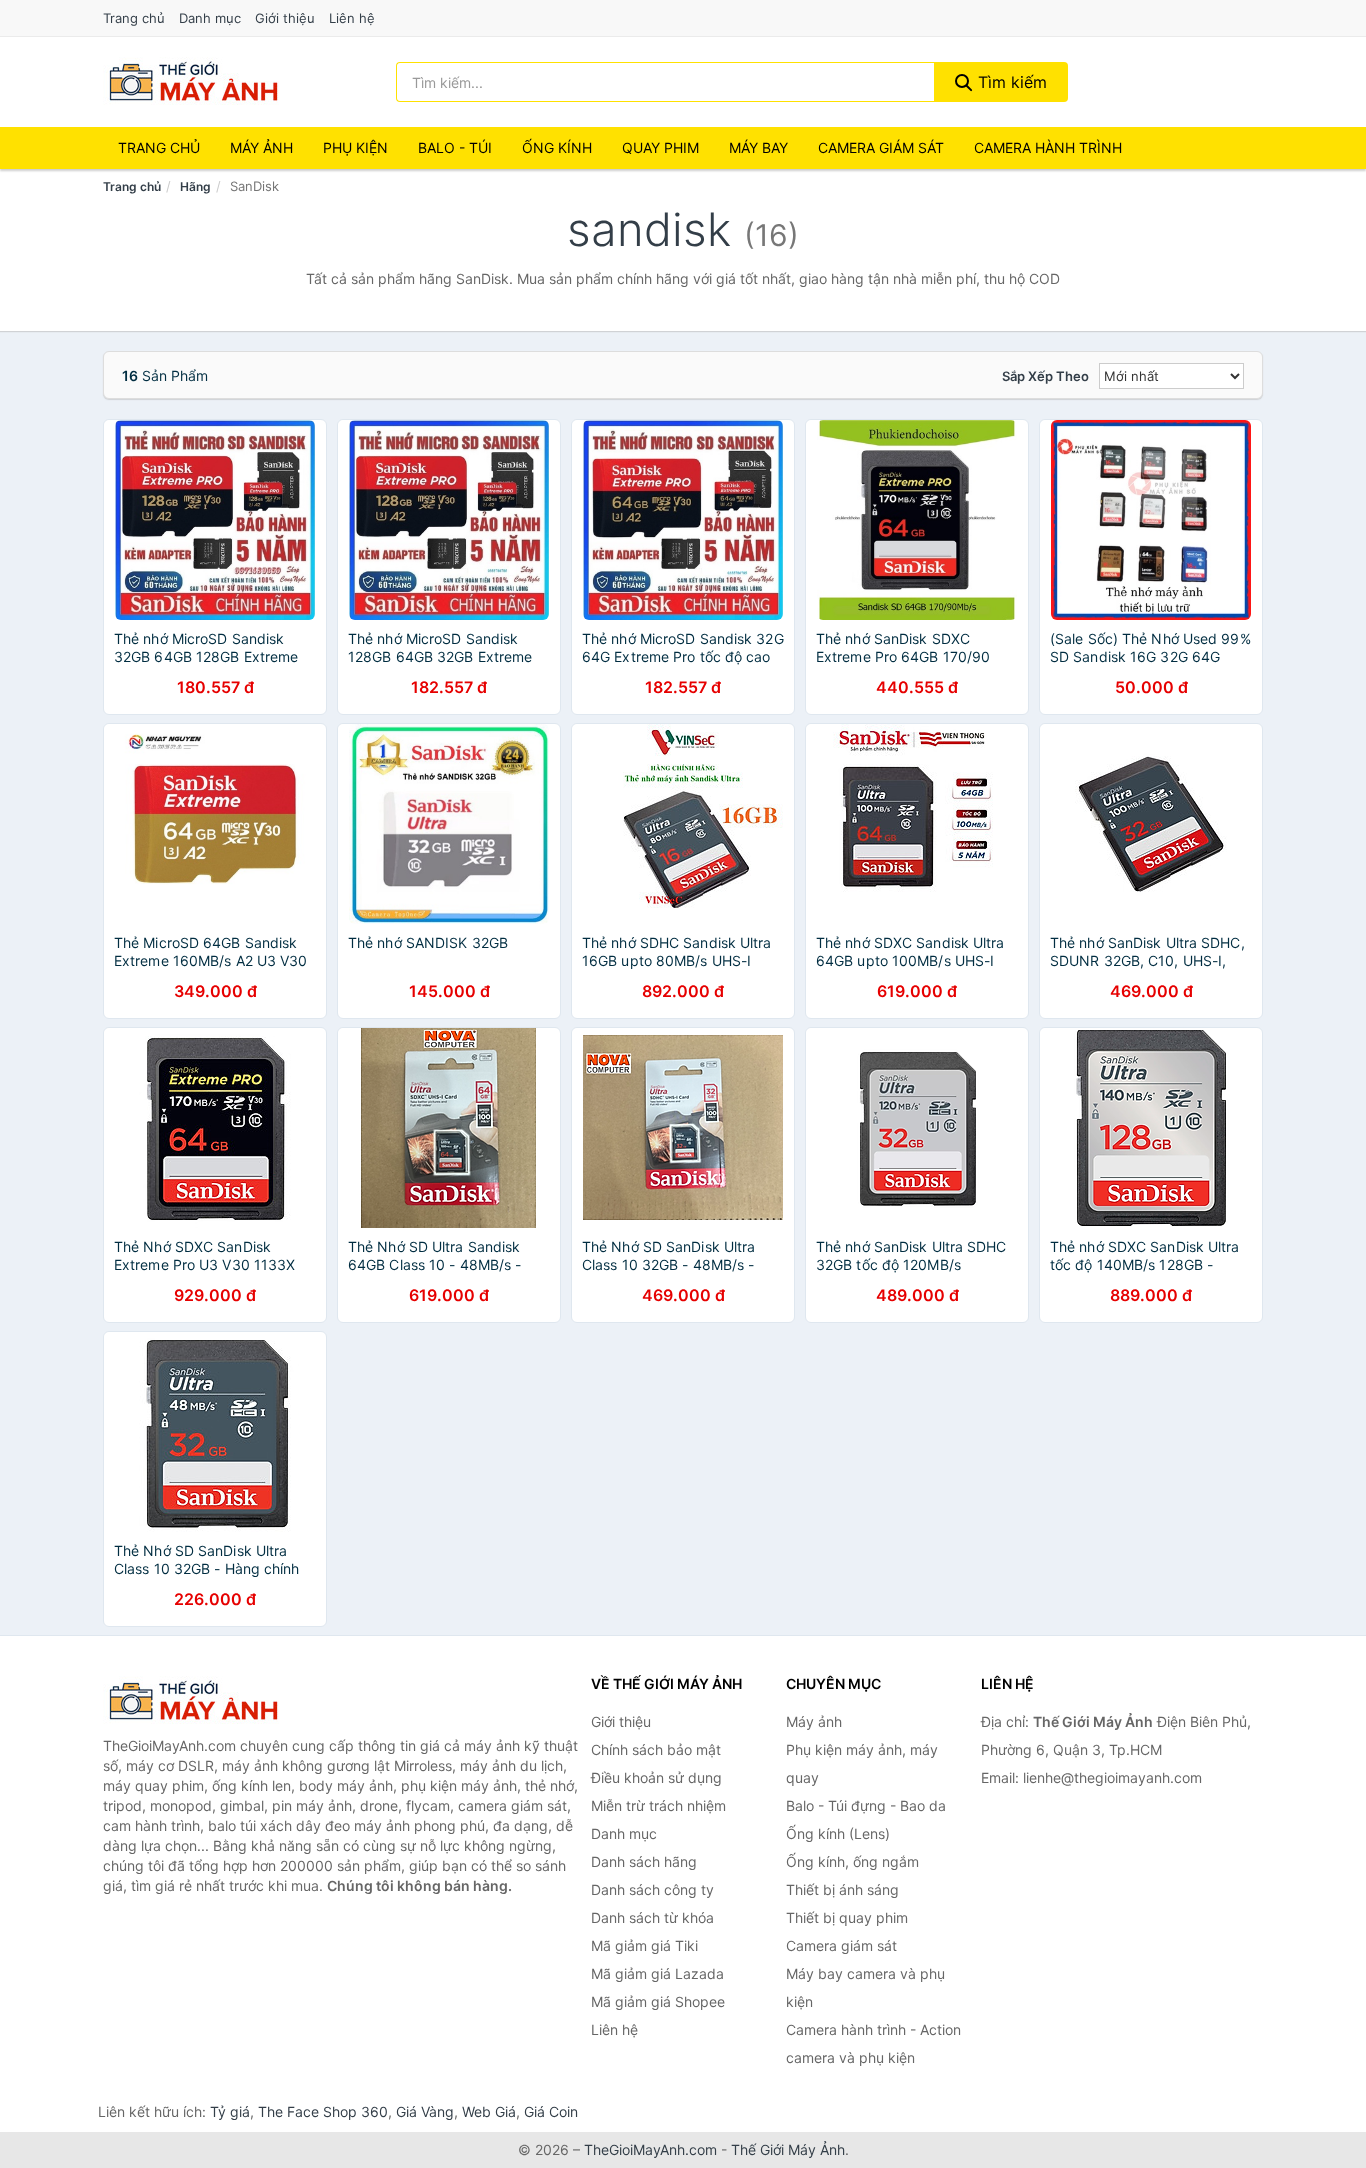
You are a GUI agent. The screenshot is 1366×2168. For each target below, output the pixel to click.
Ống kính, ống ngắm (852, 1861)
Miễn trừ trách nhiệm (658, 1805)
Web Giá (489, 2111)
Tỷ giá (230, 2111)
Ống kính (557, 147)
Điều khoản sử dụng (656, 1777)
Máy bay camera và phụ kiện (865, 1987)
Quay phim (660, 147)
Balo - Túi (455, 147)
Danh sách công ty (652, 1889)
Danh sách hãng (644, 1861)
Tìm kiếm (1010, 82)
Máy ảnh (261, 147)
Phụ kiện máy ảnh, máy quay (862, 1763)
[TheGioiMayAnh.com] (193, 82)
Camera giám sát (881, 147)
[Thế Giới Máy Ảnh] (203, 1701)
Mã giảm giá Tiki (644, 1945)
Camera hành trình (1048, 147)
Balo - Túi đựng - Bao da (866, 1805)
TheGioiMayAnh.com (650, 2149)
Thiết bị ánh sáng (842, 1889)
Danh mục (210, 18)
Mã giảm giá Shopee (658, 2001)
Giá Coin (551, 2111)
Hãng (195, 186)
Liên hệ (352, 18)
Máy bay (758, 147)
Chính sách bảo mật (656, 1749)
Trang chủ (134, 18)
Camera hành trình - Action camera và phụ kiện (873, 2043)
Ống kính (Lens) (838, 1833)
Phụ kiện (355, 147)
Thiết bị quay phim (847, 1917)
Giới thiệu (285, 18)
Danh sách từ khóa (652, 1917)
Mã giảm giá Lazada (657, 1973)
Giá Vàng (425, 2111)
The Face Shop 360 (323, 2111)
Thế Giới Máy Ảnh (788, 2149)
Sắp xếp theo (1045, 376)
